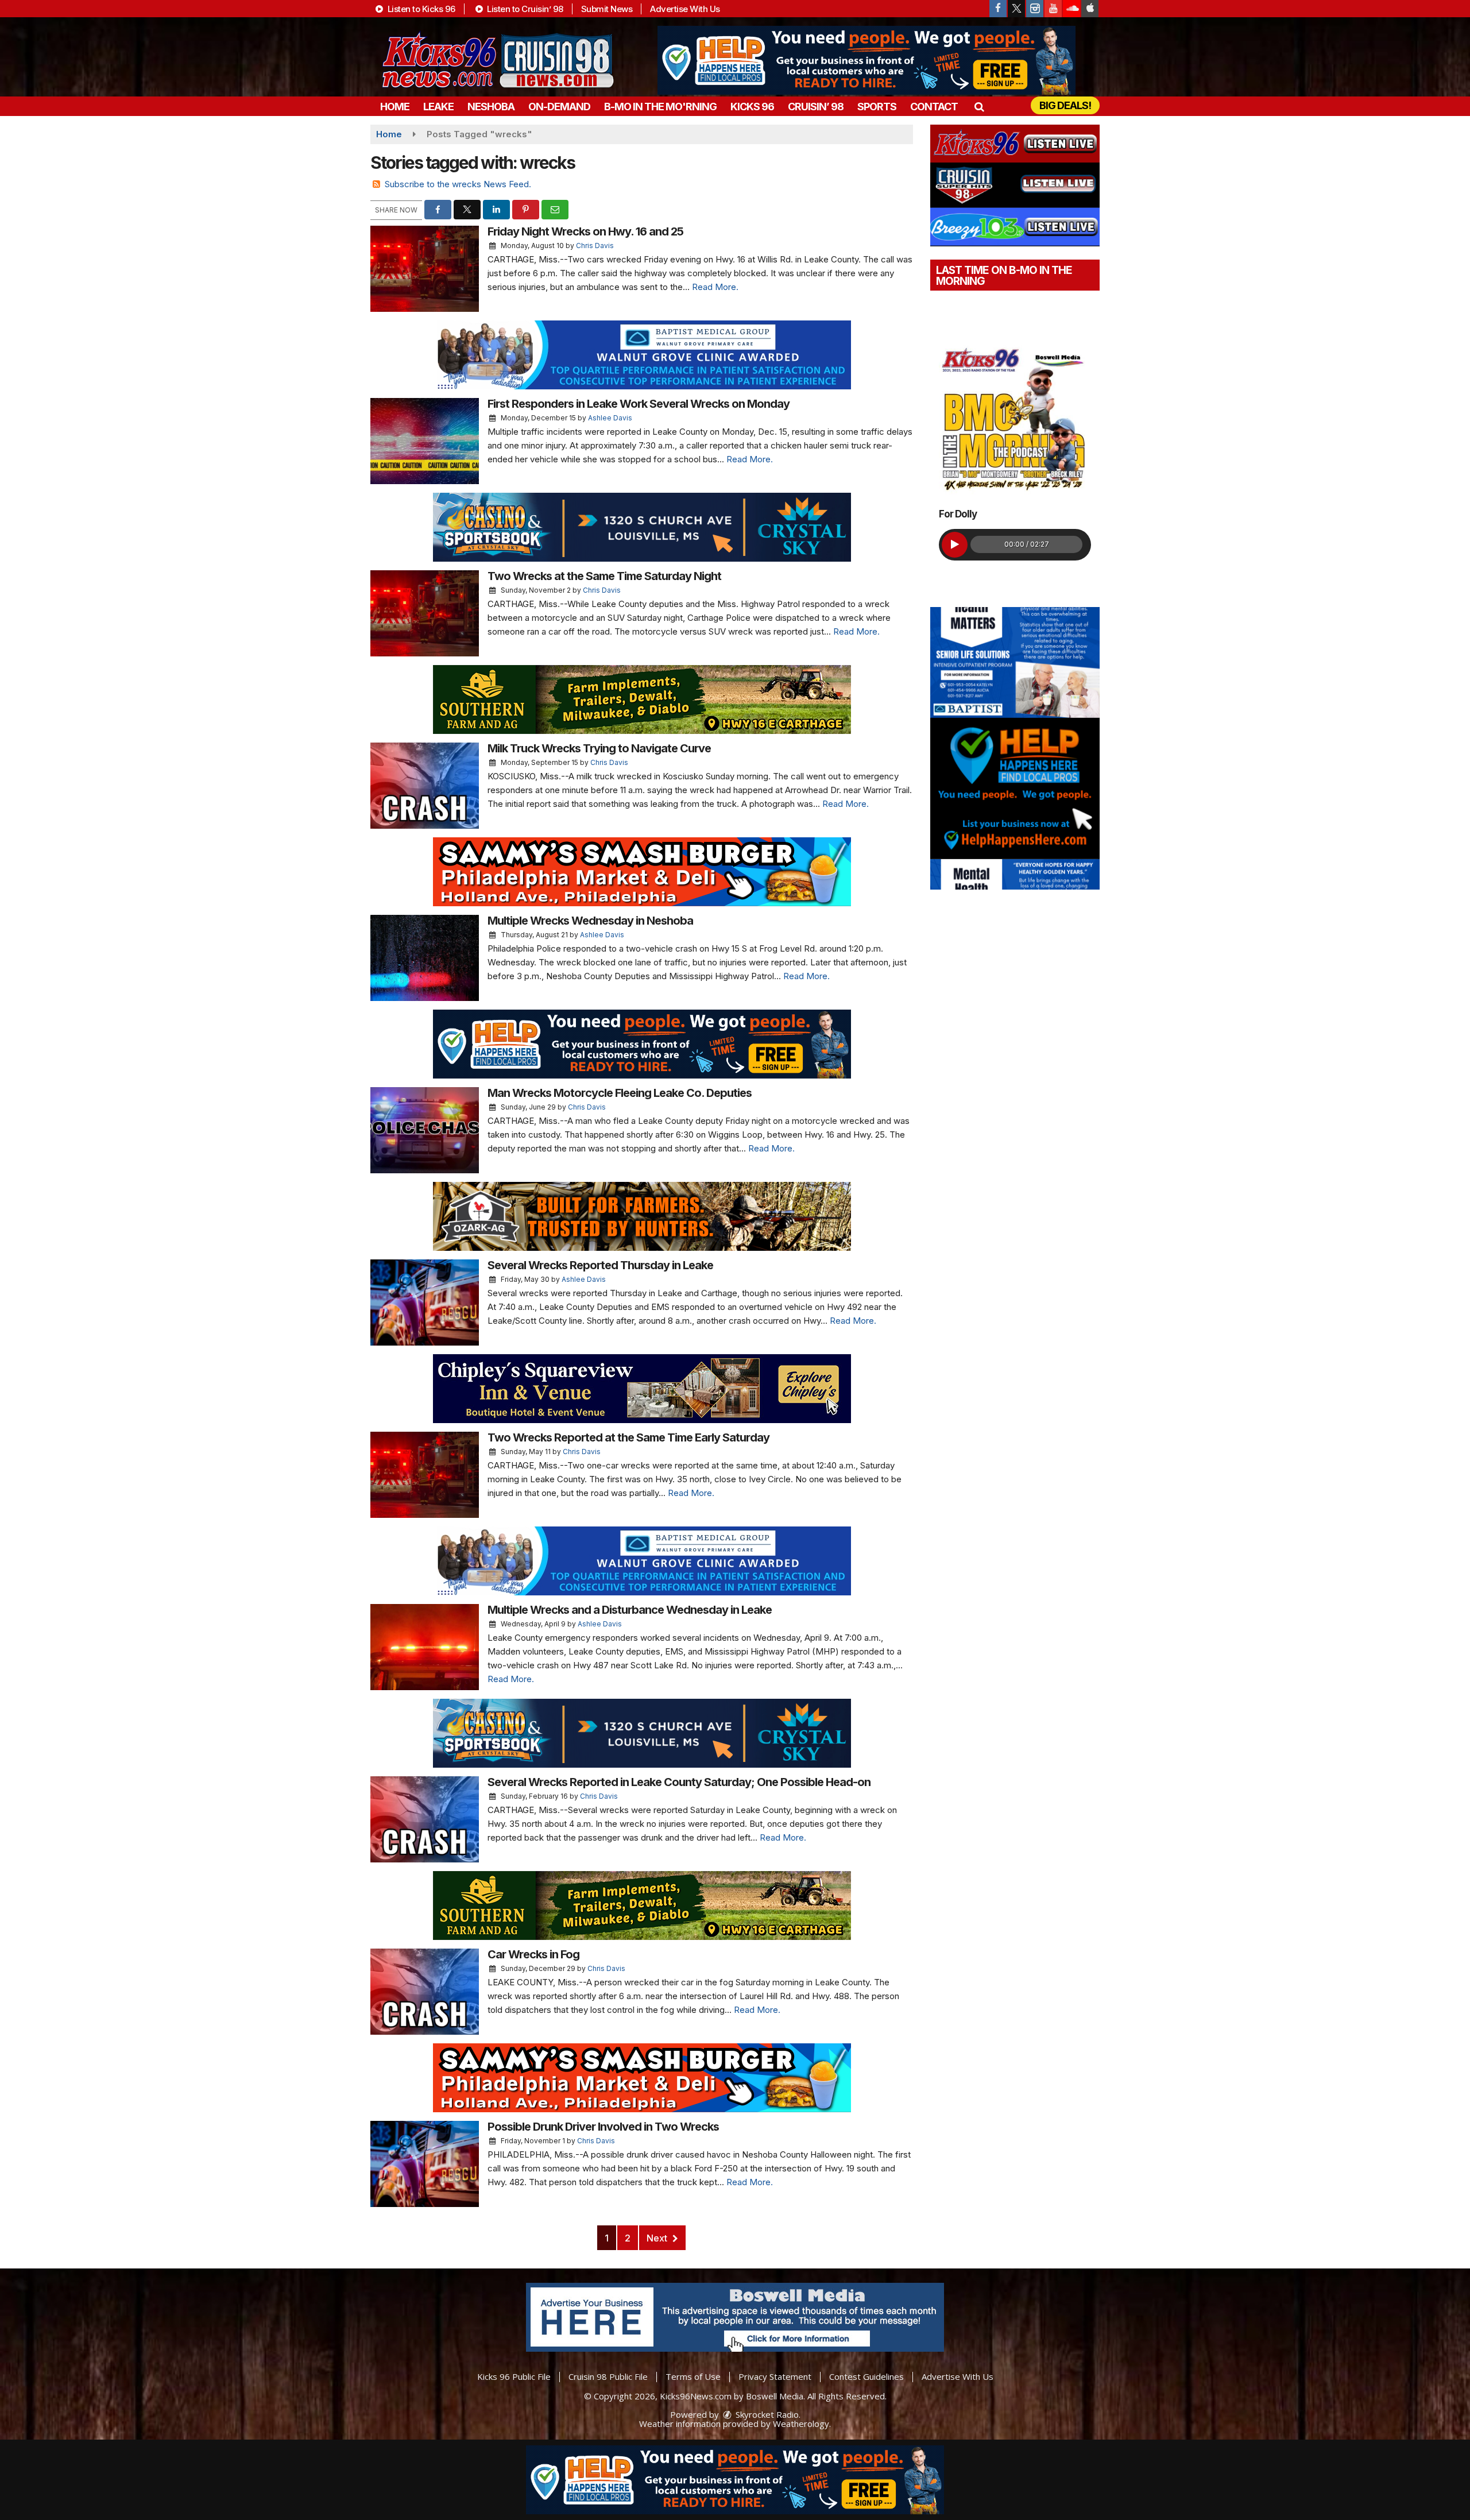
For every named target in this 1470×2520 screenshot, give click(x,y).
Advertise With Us (685, 9)
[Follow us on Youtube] (1053, 9)
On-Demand (559, 107)
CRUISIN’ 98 (816, 107)
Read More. (715, 287)
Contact (934, 107)
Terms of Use (693, 2376)
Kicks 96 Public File (514, 2376)
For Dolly (958, 514)
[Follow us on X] (1016, 9)
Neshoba (491, 107)
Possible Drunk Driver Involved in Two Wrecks (603, 2127)
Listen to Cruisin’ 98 (524, 9)
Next (658, 2238)
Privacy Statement (775, 2376)
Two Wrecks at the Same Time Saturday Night (604, 576)
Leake (438, 107)
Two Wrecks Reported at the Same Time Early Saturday (628, 1437)
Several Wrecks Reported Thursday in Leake (600, 1265)
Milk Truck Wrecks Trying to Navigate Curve (599, 748)
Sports (877, 107)
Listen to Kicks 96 (420, 9)
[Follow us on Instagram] (1035, 9)
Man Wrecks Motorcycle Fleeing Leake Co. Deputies (620, 1093)
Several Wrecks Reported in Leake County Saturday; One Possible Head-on (679, 1782)
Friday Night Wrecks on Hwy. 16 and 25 (585, 231)
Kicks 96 (752, 107)
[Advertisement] (866, 60)
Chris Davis (595, 246)
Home (395, 107)
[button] (979, 107)
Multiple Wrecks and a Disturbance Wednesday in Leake (630, 1610)
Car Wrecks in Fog (533, 1954)
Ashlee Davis (610, 418)
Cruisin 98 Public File (608, 2376)
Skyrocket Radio (766, 2414)
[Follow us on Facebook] (998, 9)
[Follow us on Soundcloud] (1071, 9)
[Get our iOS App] (1090, 9)
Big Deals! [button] (1065, 105)
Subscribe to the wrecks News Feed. (458, 184)
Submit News (607, 9)
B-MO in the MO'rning (660, 107)
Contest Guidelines (866, 2376)
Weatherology (801, 2424)
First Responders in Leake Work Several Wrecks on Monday (639, 404)
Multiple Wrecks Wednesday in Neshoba (590, 921)
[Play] (955, 545)
